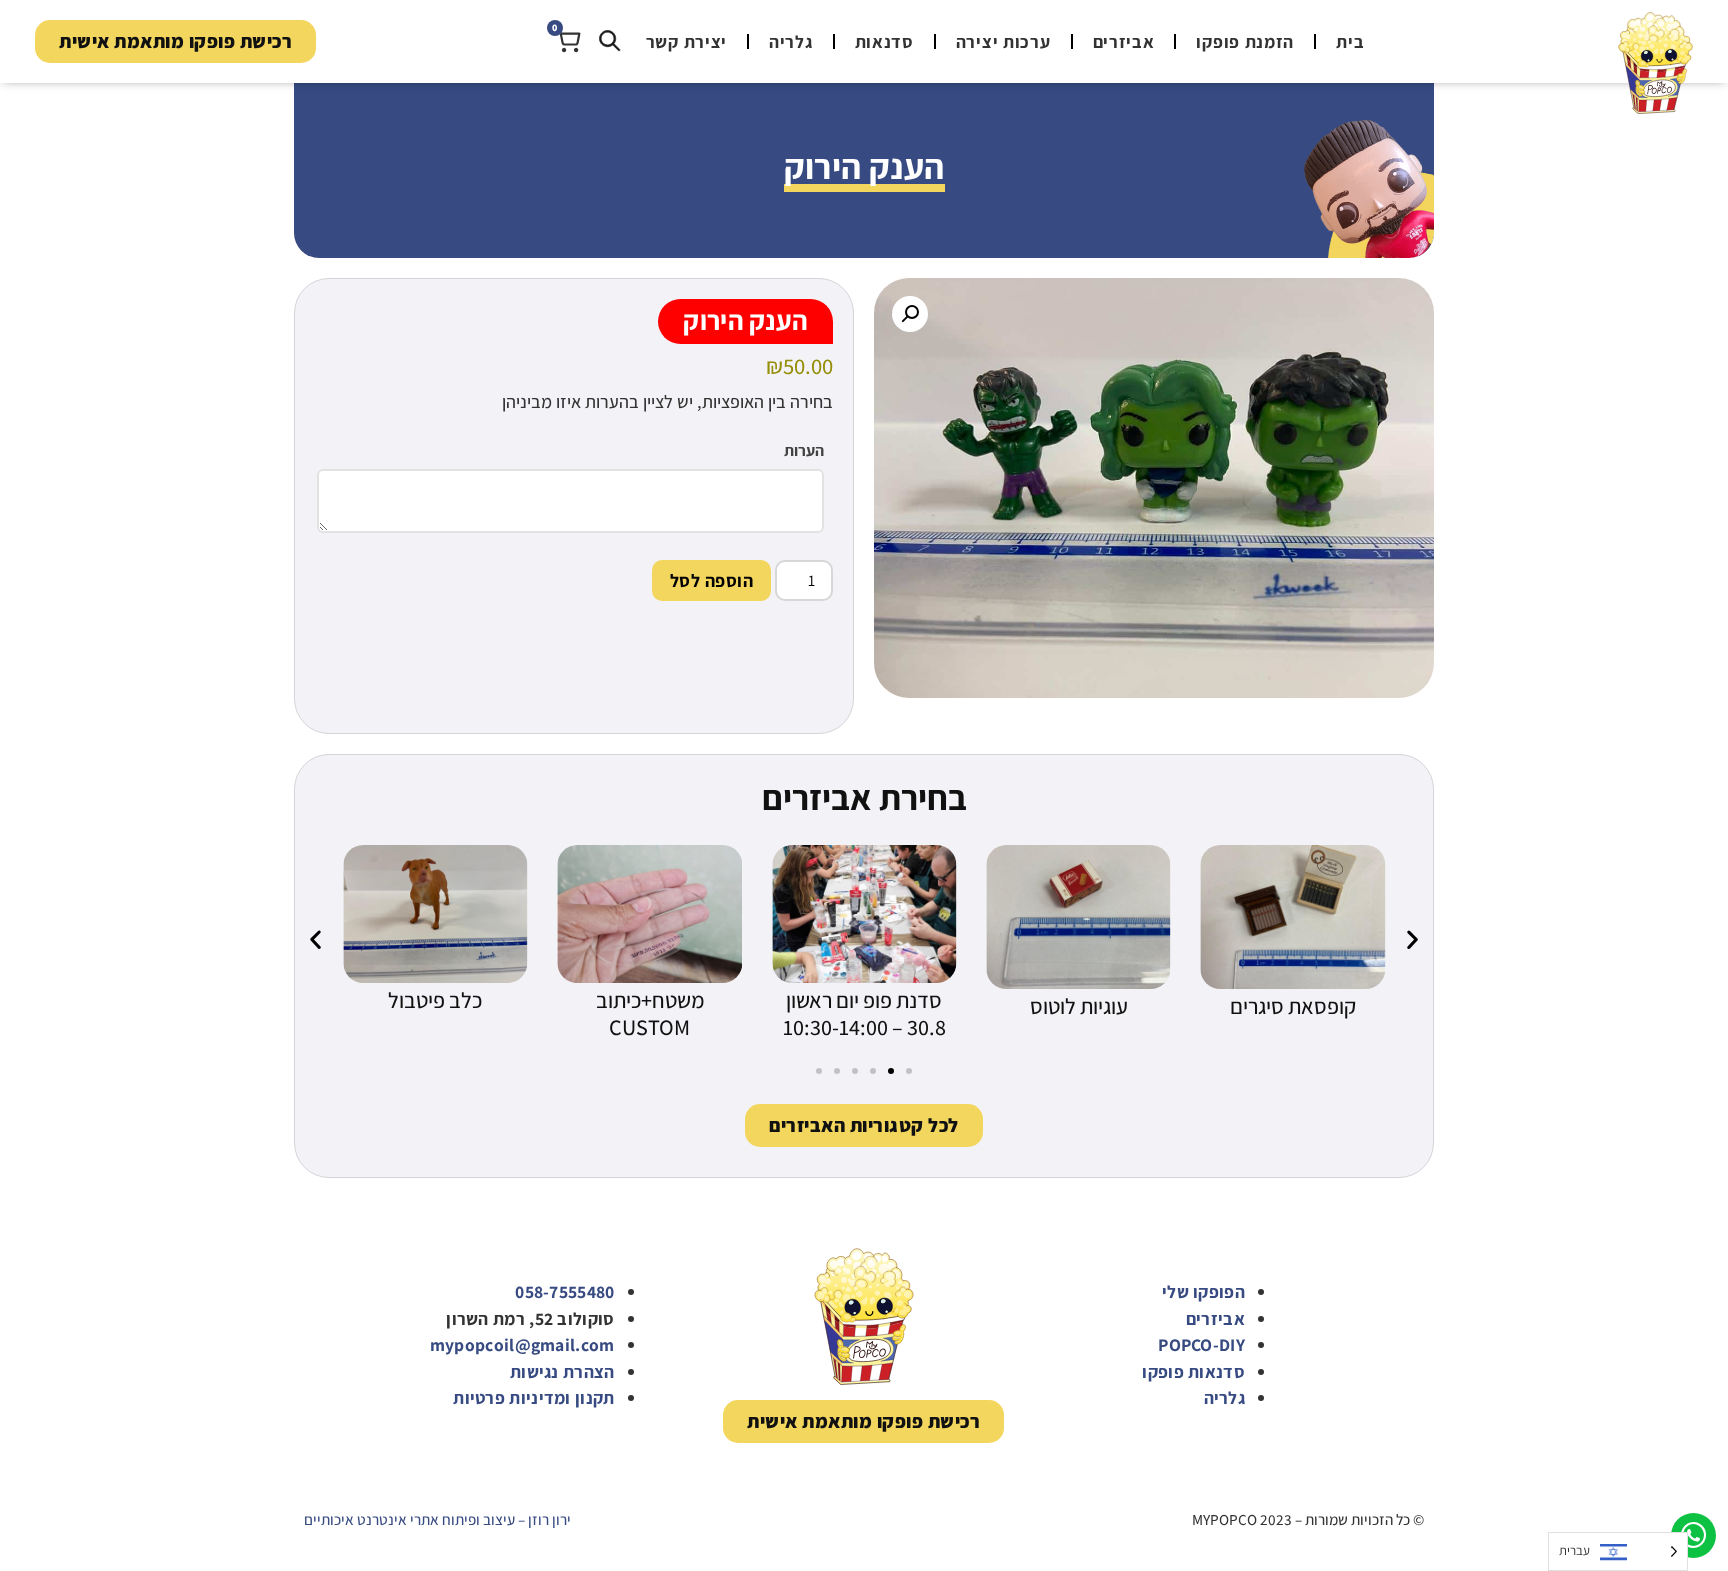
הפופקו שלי (1203, 1291)
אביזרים (1124, 41)
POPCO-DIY (1201, 1344)
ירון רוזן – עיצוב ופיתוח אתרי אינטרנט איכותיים (437, 1519)
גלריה (791, 41)
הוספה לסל (712, 580)
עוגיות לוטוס (1079, 1006)
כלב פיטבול (435, 1000)
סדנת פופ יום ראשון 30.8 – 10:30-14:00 (864, 1013)
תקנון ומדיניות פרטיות (533, 1397)
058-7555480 (564, 1291)
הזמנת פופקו (1245, 41)
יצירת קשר (686, 41)
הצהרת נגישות (562, 1371)
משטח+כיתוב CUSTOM (650, 1013)
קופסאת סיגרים (1293, 1006)
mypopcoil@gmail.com (522, 1344)
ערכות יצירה (1003, 41)
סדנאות (884, 41)
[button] (910, 314)
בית (1350, 41)
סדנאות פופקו (1193, 1371)
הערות (804, 451)
